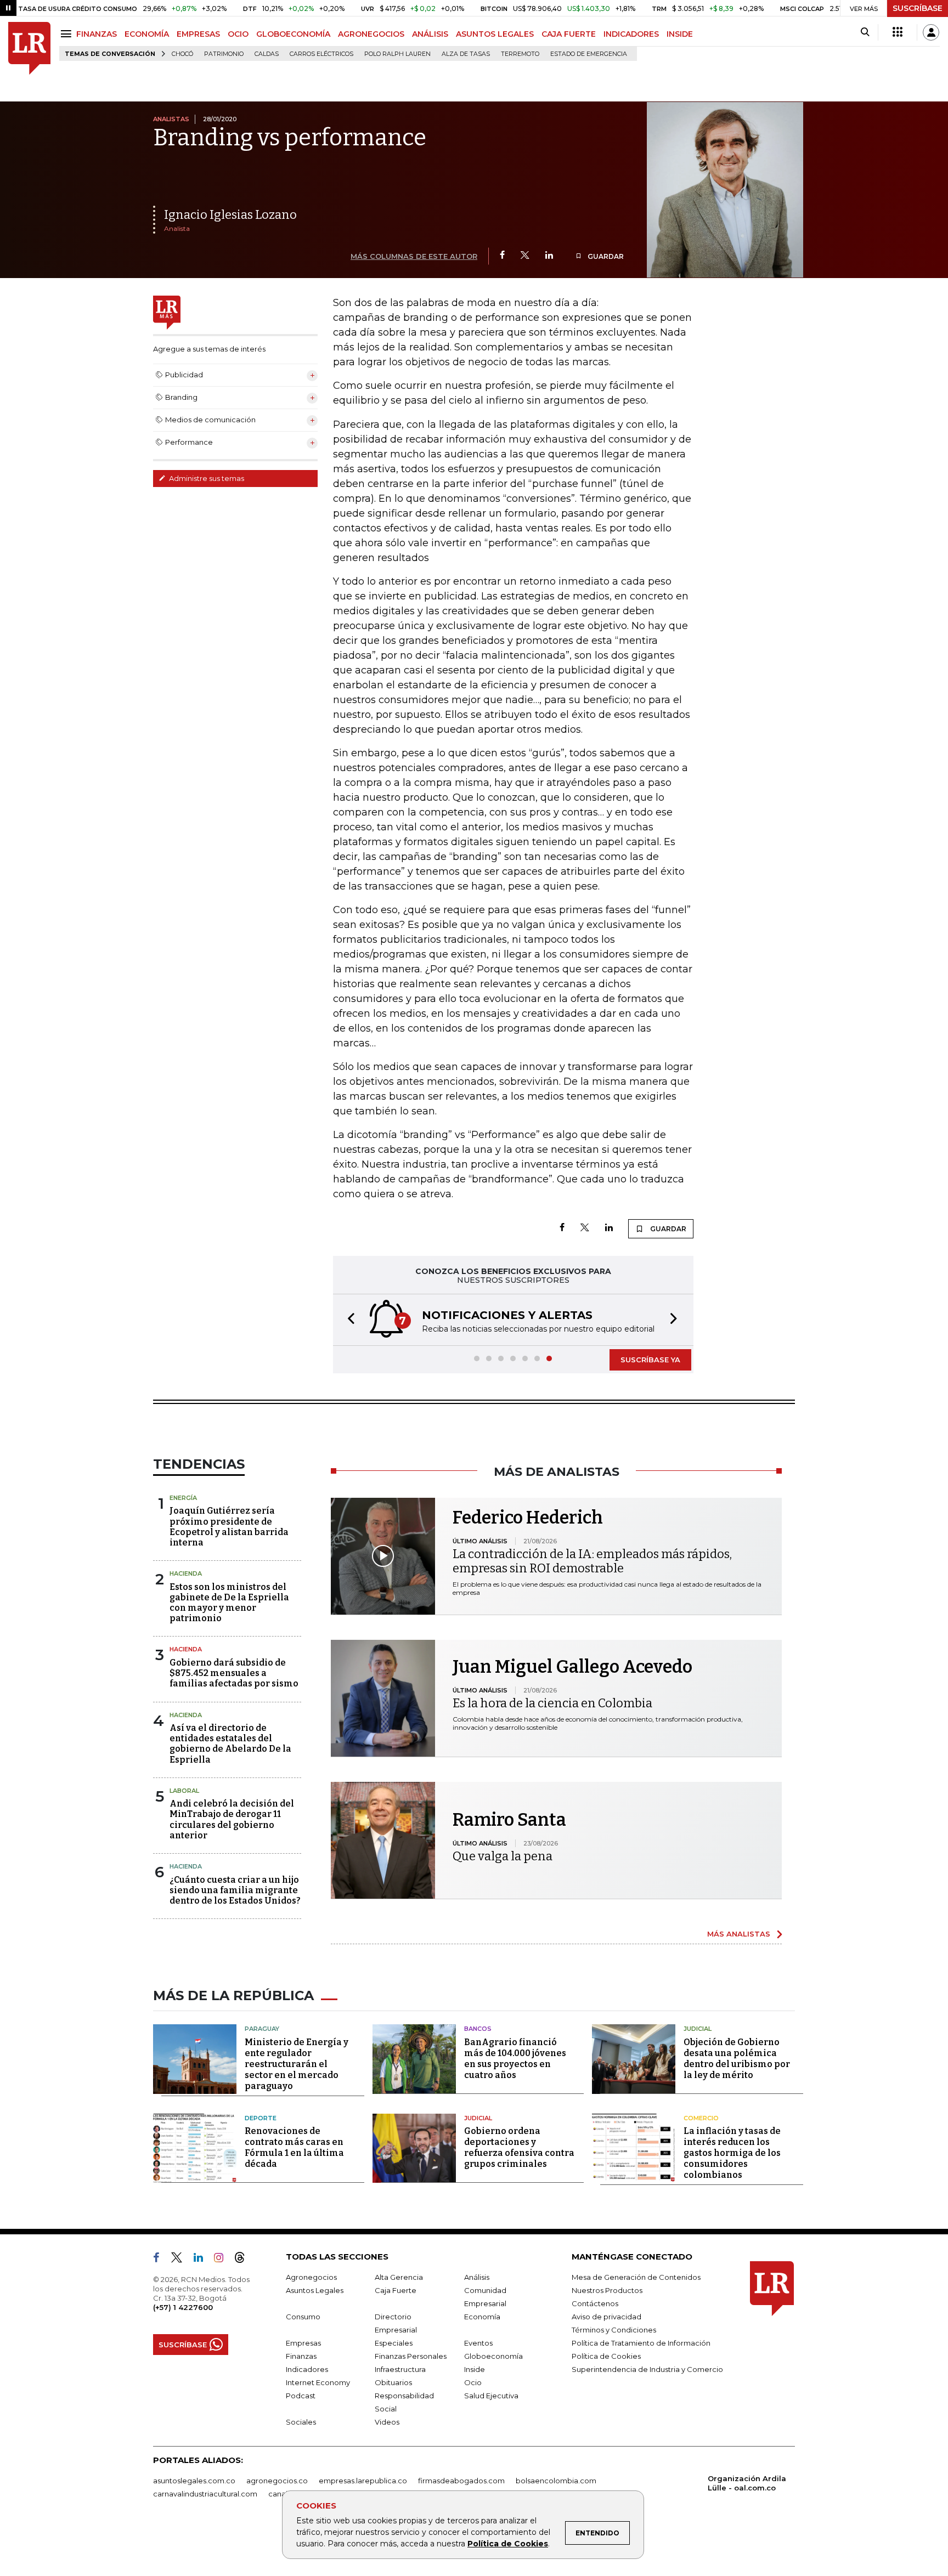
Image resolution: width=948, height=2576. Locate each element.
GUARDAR (605, 256)
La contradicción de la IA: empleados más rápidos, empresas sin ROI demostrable (592, 1561)
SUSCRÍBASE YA (650, 1360)
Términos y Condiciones (614, 2330)
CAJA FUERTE (569, 34)
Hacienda (186, 1573)
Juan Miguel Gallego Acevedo (572, 1667)
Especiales (394, 2343)
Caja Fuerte (396, 2290)
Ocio (473, 2382)
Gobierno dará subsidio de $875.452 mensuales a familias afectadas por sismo (234, 1673)
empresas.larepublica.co (363, 2481)
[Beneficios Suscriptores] (898, 32)
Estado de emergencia (589, 54)
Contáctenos (595, 2303)
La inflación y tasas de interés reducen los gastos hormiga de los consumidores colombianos (732, 2153)
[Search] (865, 32)
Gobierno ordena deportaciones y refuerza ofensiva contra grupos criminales (519, 2147)
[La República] (29, 49)
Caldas (267, 54)
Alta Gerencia (399, 2277)
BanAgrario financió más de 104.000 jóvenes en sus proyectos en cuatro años (515, 2059)
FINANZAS (97, 34)
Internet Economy (318, 2382)
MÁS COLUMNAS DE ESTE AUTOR (414, 256)
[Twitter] (525, 256)
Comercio (701, 2118)
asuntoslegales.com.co (194, 2481)
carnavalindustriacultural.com (205, 2494)
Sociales (301, 2422)
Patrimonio (224, 54)
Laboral (184, 1791)
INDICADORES (631, 34)
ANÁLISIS (430, 34)
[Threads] (244, 2260)
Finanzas (301, 2356)
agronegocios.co (277, 2481)
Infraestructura (400, 2369)
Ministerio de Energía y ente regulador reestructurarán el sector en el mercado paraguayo (297, 2064)
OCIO (238, 34)
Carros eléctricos (321, 54)
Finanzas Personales (411, 2356)
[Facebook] (502, 256)
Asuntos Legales (315, 2290)
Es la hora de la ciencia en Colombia (552, 1703)
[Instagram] (223, 2260)
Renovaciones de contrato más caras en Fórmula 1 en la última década (294, 2147)
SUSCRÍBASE (918, 8)
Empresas (303, 2343)
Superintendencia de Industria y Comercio (647, 2369)
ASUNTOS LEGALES (495, 34)
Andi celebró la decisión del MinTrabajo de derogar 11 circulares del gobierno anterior (232, 1819)
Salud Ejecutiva (491, 2396)
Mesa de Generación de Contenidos (636, 2277)
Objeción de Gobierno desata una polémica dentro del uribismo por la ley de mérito (737, 2059)
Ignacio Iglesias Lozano (230, 215)
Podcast (301, 2396)
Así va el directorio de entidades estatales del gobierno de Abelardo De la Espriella (230, 1744)
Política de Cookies (508, 2544)
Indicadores (307, 2369)
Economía (482, 2317)
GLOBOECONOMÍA (293, 34)
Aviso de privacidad (606, 2317)
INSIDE (680, 34)
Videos (387, 2422)
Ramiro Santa (509, 1820)
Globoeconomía (493, 2356)
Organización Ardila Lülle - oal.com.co (747, 2483)
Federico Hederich (528, 1518)
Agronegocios (311, 2277)
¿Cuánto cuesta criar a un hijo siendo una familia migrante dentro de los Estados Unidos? (235, 1890)
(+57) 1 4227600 (183, 2307)
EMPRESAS (198, 34)
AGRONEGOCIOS (371, 34)
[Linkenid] (203, 2260)
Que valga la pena (503, 1856)
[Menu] (68, 34)
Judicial (698, 2029)
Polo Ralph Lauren (397, 54)
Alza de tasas (466, 54)
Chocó (182, 54)
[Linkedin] (549, 256)
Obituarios (393, 2382)
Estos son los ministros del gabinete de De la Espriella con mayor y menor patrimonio (229, 1603)
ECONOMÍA (147, 34)
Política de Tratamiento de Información (641, 2343)
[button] (348, 1320)
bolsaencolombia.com (556, 2481)
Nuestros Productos (607, 2290)
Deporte (261, 2118)
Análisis (477, 2277)
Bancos (478, 2029)
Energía (183, 1498)
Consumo (303, 2317)
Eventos (478, 2343)
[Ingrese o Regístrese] (931, 32)
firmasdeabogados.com (461, 2481)
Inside (475, 2369)
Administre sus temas (206, 478)
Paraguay (262, 2029)
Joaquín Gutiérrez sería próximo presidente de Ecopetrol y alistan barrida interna (229, 1527)
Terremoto (520, 54)
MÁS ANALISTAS (739, 1934)
